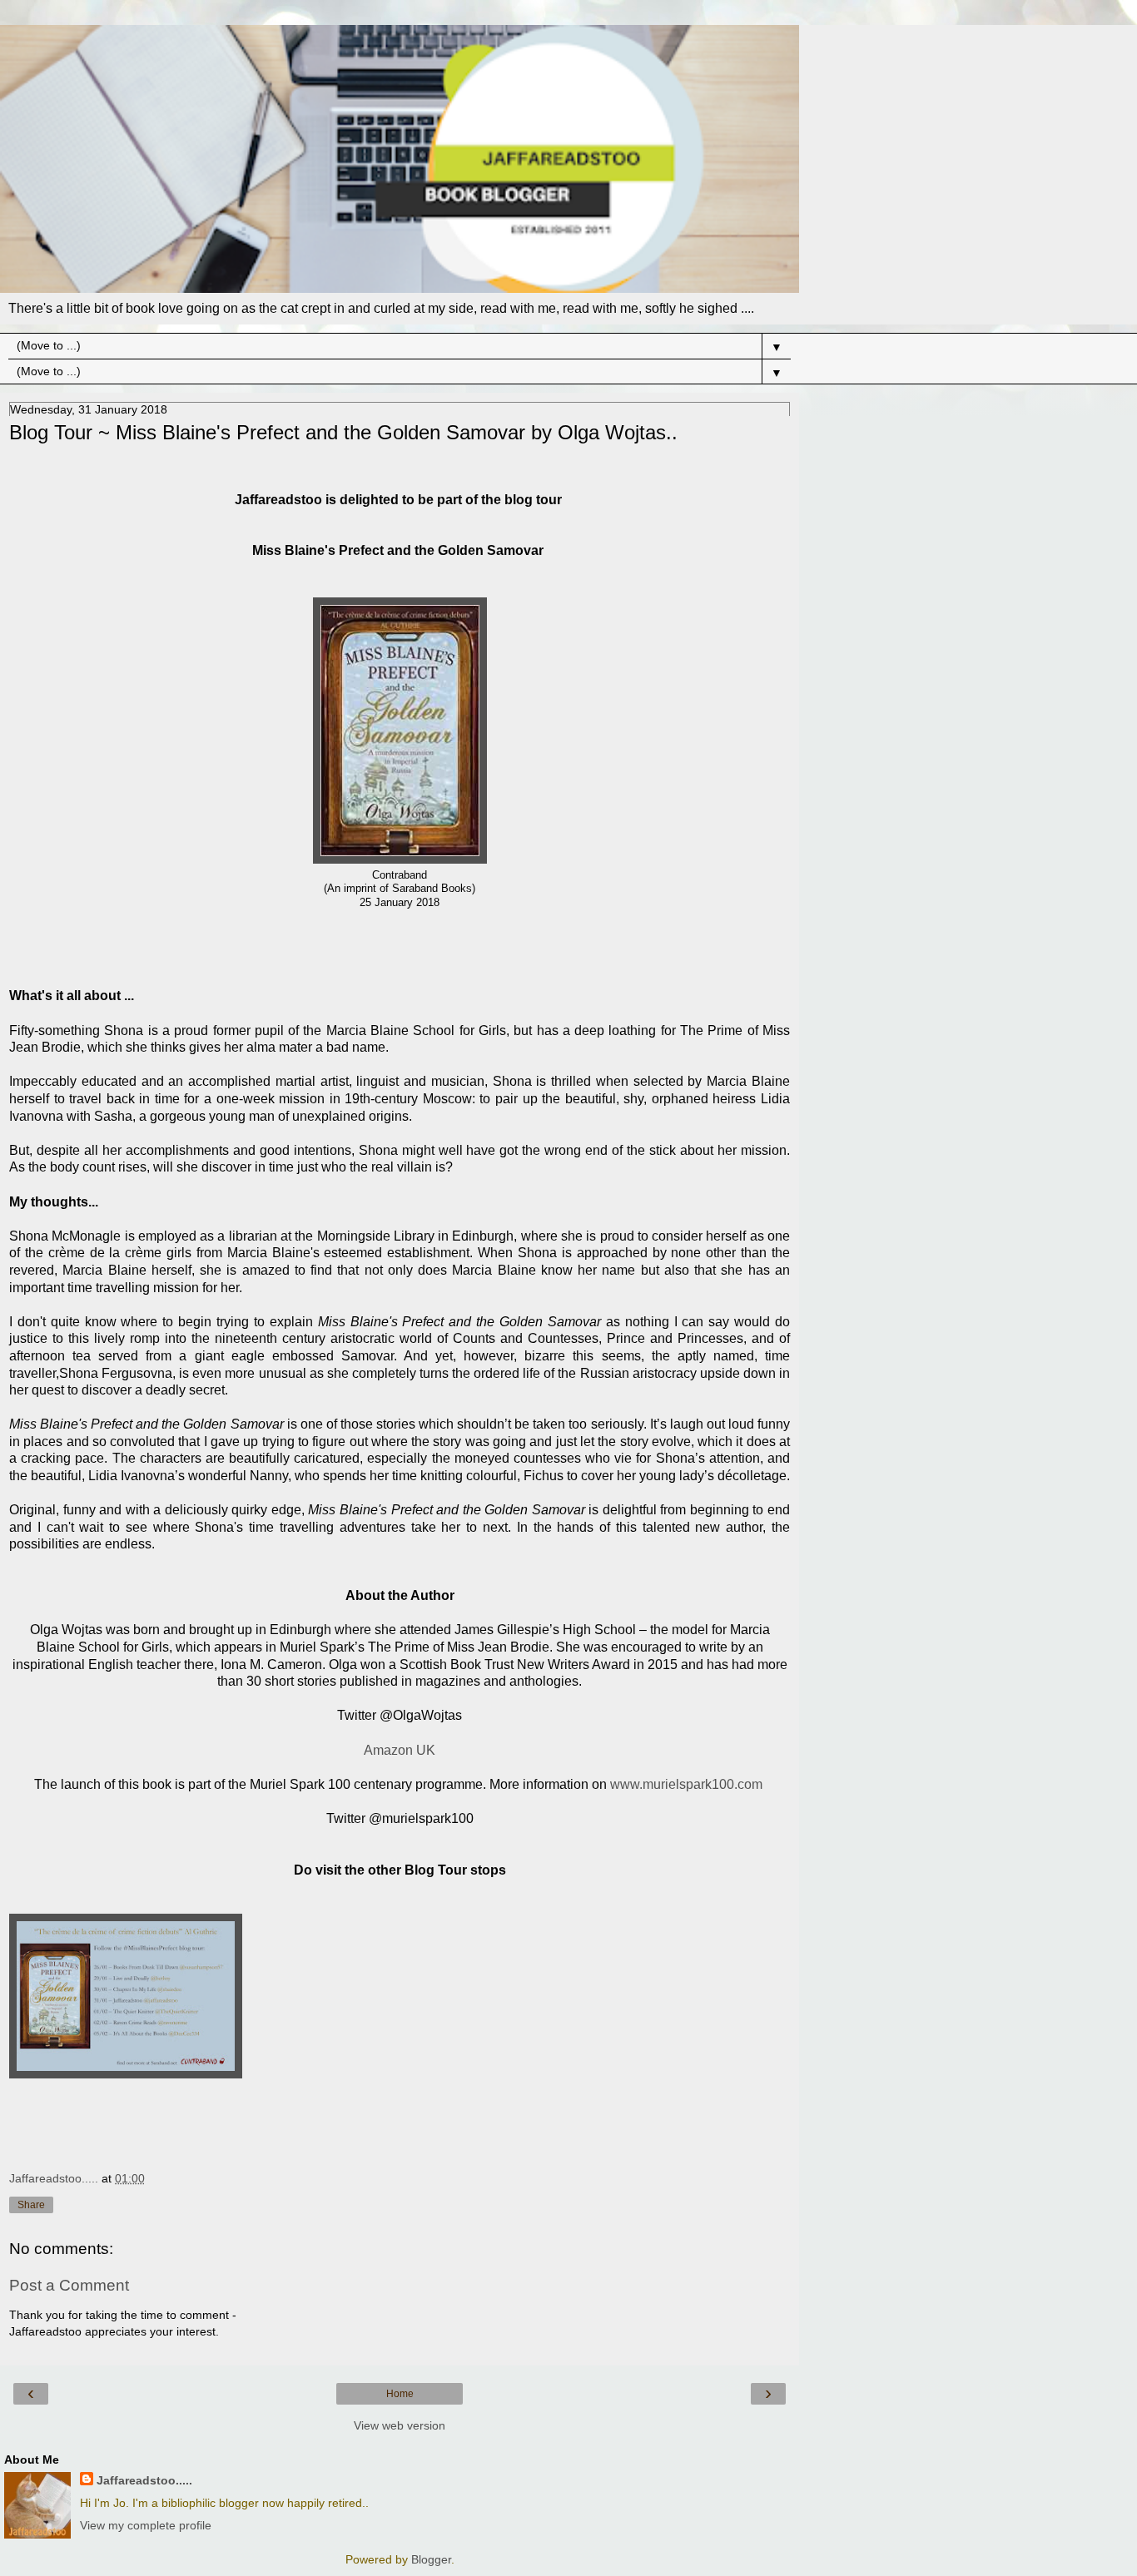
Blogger (431, 2559)
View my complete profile (146, 2525)
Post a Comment (69, 2285)
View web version (400, 2425)
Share (31, 2205)
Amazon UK (400, 1750)
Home (400, 2394)
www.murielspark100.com (686, 1784)
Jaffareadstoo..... (144, 2480)
